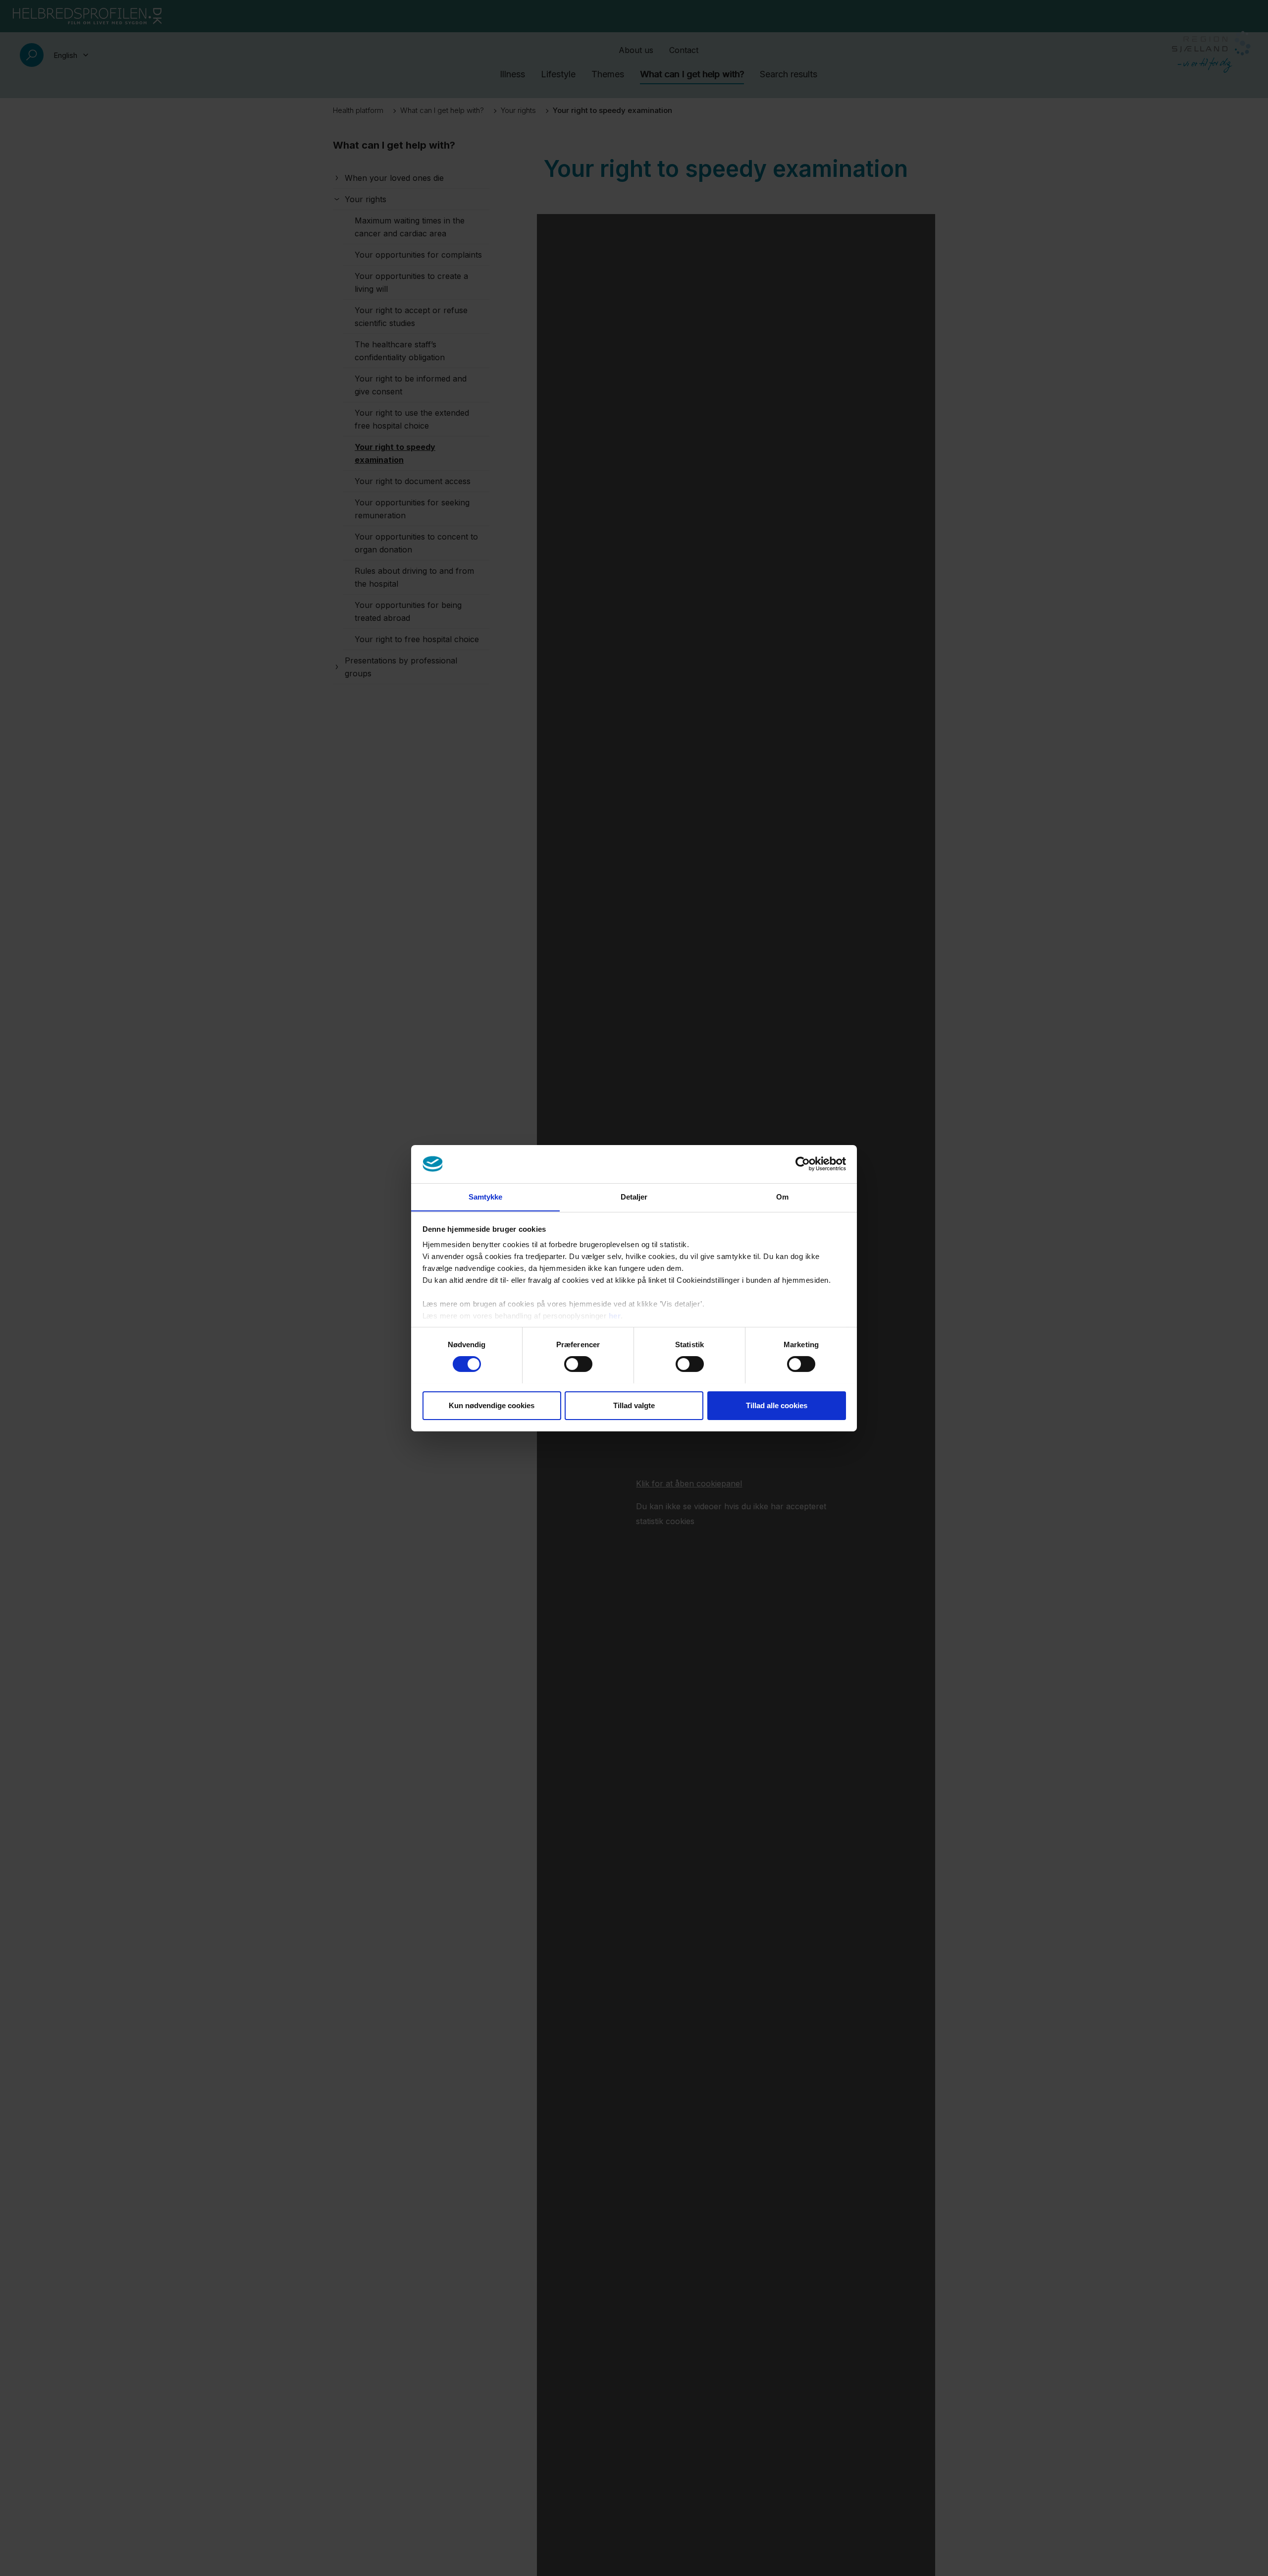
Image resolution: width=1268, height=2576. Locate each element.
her (615, 1316)
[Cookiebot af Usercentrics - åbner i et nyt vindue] (803, 1164)
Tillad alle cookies (777, 1405)
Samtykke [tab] (486, 1196)
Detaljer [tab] (634, 1196)
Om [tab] (782, 1196)
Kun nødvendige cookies (492, 1405)
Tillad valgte (634, 1405)
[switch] (578, 1364)
